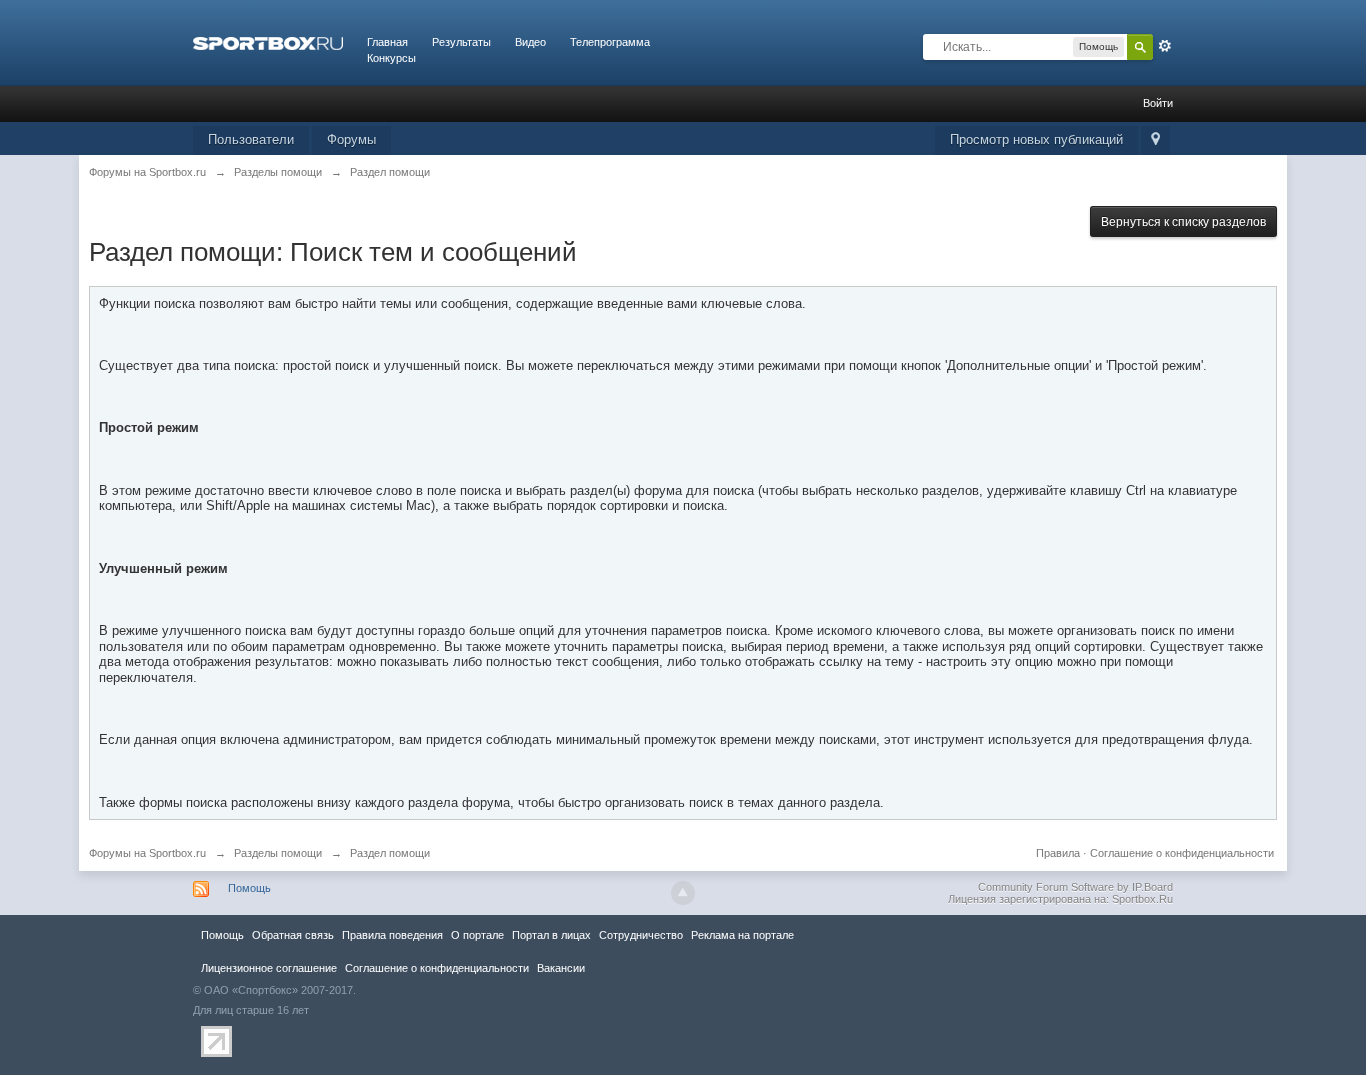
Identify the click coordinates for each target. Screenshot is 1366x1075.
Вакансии (561, 968)
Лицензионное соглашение (269, 968)
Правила (1058, 853)
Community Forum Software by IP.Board (1075, 887)
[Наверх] (683, 893)
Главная (387, 42)
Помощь (249, 888)
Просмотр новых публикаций (1036, 139)
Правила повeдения (392, 935)
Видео (530, 42)
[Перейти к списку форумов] (268, 42)
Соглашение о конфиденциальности (1182, 853)
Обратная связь (293, 935)
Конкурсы (391, 58)
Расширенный (1165, 46)
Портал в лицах (551, 935)
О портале (477, 935)
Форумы (351, 139)
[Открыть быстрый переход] (1155, 140)
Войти (1158, 103)
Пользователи (251, 139)
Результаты (461, 42)
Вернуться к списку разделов (1183, 222)
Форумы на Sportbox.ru (147, 853)
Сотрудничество (641, 935)
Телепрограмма (610, 42)
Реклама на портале (742, 935)
